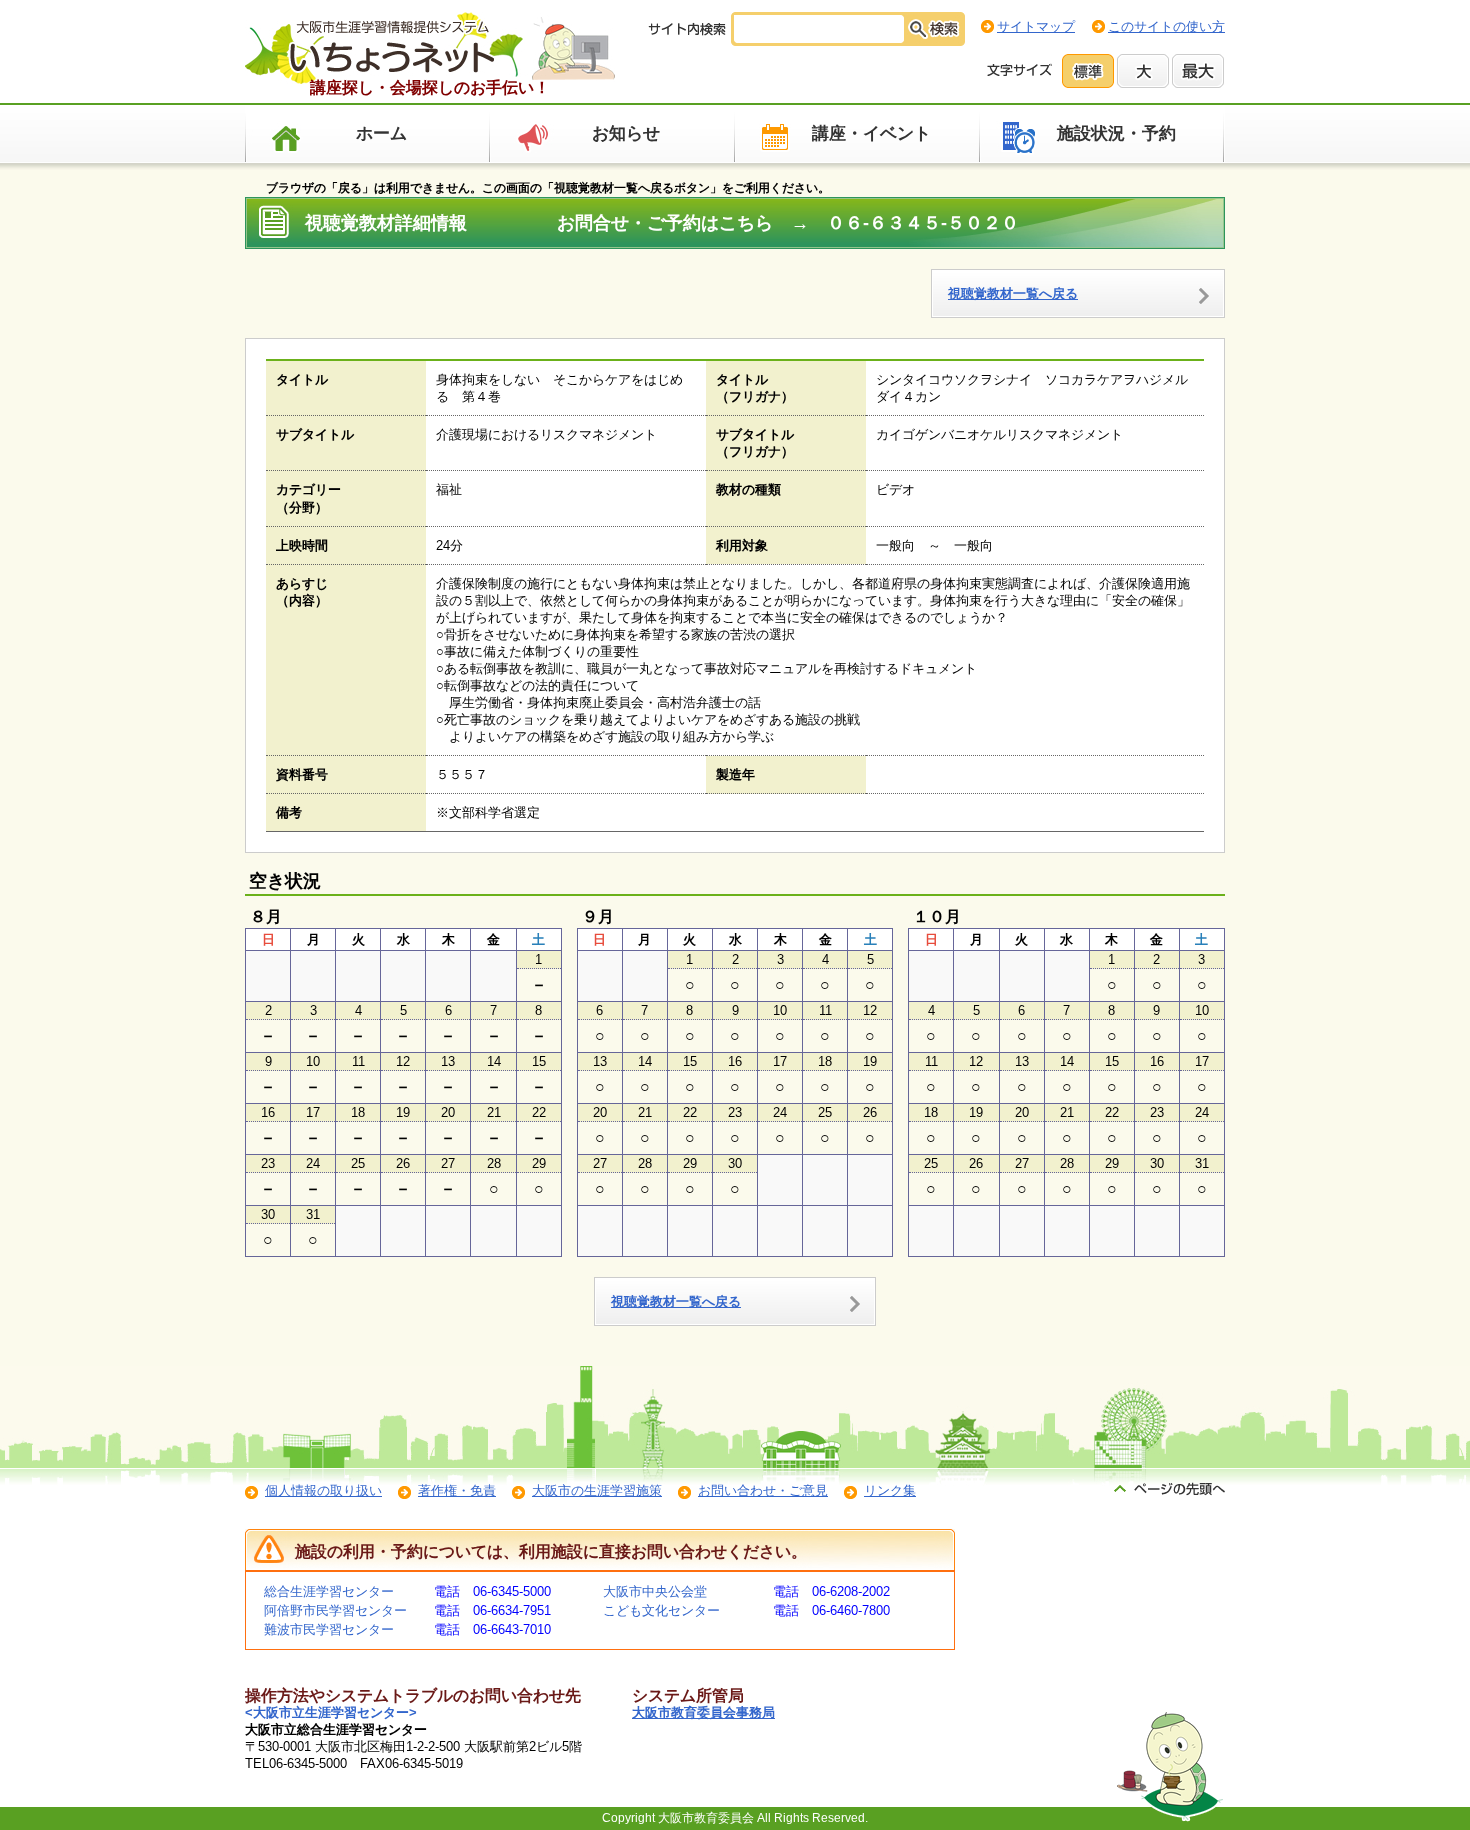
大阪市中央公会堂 (655, 1591)
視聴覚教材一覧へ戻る (1013, 293)
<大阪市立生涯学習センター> (331, 1712)
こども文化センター (661, 1610)
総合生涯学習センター (329, 1591)
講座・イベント (871, 133)
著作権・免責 (457, 1490)
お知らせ (626, 133)
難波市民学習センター (329, 1629)
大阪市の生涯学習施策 (597, 1490)
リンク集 (890, 1490)
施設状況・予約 (1116, 133)
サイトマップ (1036, 26)
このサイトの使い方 (1166, 26)
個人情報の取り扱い (323, 1490)
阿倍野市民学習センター (335, 1610)
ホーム (381, 133)
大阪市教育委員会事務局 (703, 1712)
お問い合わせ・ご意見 (763, 1490)
